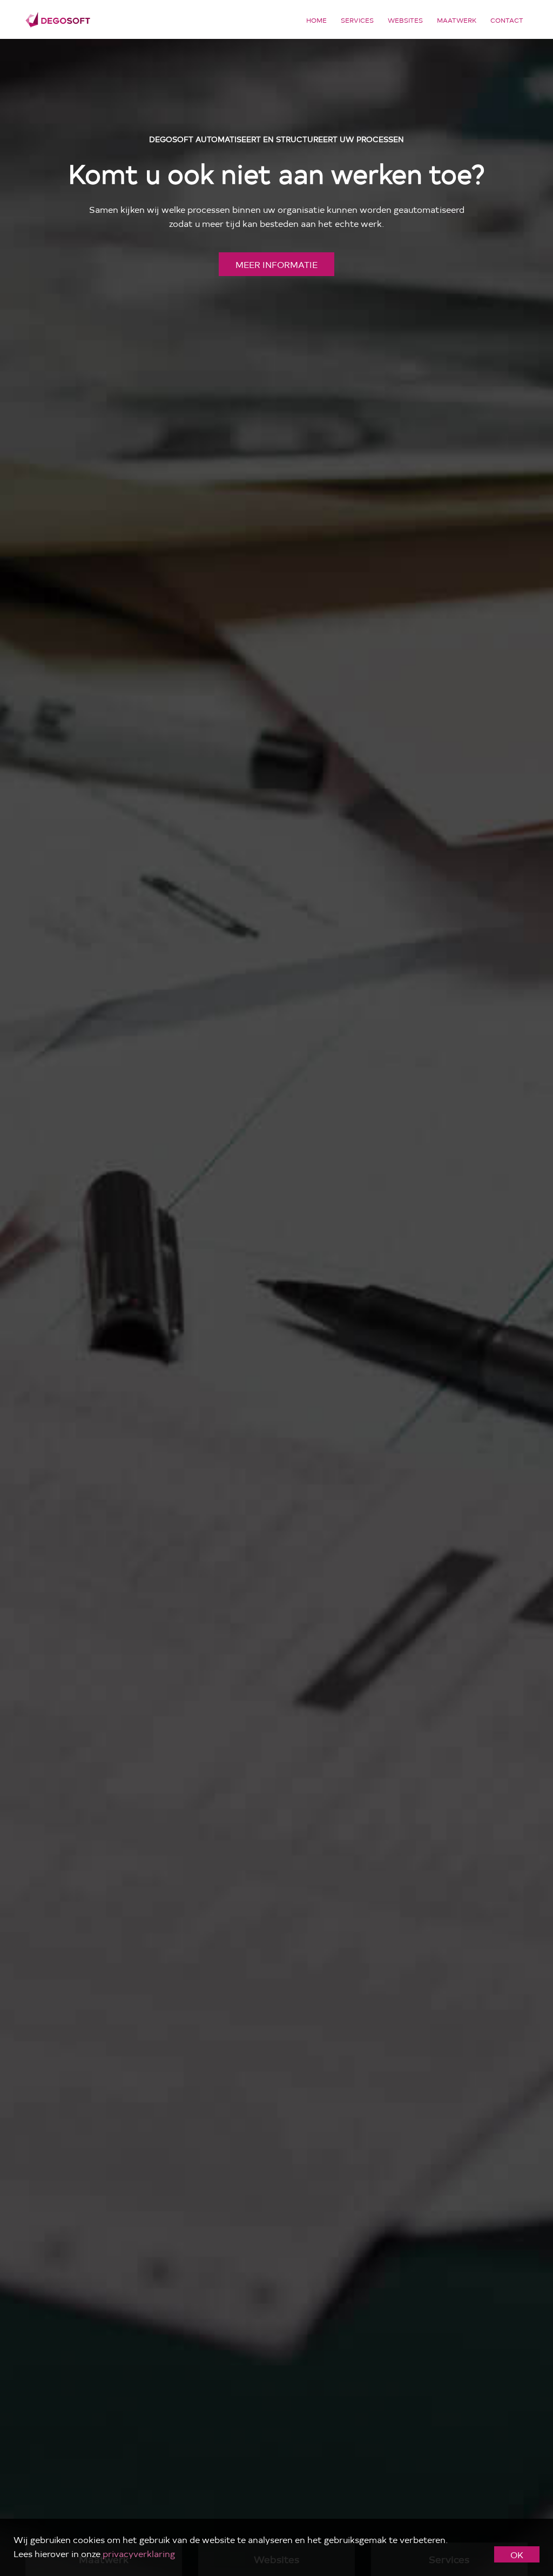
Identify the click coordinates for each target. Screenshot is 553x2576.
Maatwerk (457, 20)
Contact (507, 20)
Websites (405, 20)
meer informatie (276, 264)
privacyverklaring (139, 2553)
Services (357, 20)
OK (517, 2554)
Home (316, 20)
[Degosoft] (58, 18)
